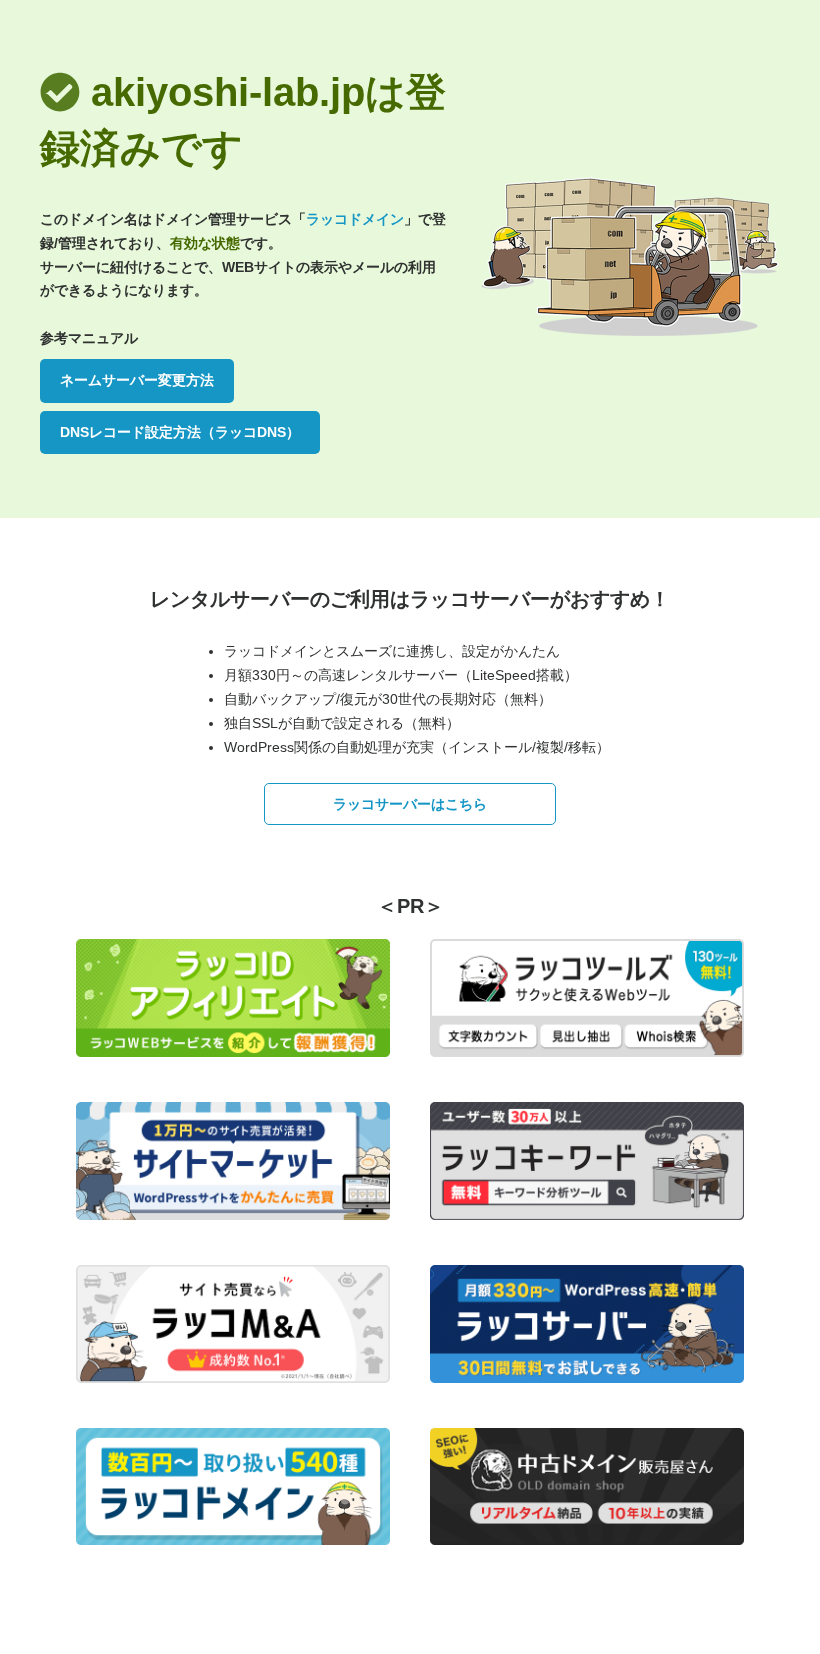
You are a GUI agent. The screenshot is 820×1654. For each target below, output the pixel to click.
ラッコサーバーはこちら (410, 804)
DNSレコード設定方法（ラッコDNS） (180, 432)
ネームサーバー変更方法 (137, 380)
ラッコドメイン (355, 219)
